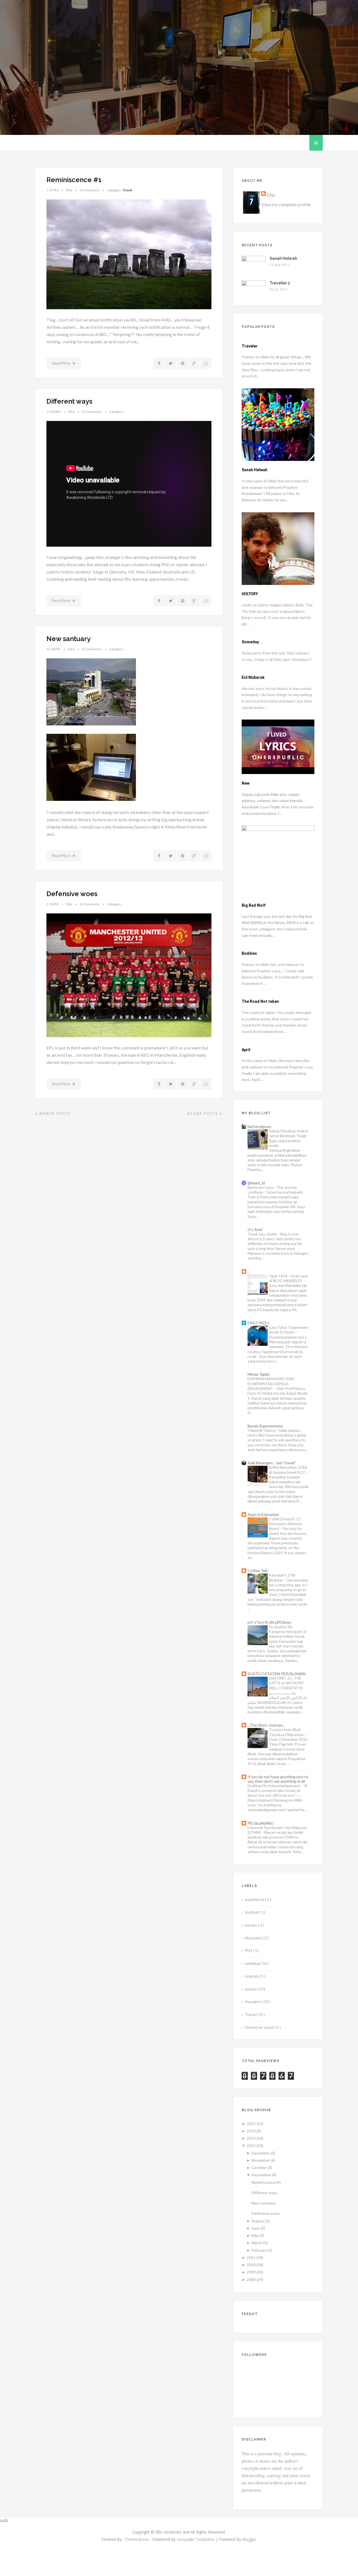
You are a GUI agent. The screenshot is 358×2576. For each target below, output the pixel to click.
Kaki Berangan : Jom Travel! (272, 1463)
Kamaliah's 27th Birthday (282, 1578)
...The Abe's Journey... (266, 1725)
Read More (61, 363)
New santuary (69, 639)
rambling (253, 1963)
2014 (251, 2131)
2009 (251, 2272)
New (246, 783)
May (255, 2235)
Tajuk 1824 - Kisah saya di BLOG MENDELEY (288, 1278)
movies (251, 1925)
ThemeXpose (137, 2539)
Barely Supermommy (265, 1426)
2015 (251, 2124)
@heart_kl (256, 1183)
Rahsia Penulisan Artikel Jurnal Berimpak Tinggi (288, 1133)
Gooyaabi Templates (196, 2539)
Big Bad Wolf (254, 905)
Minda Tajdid (258, 1374)
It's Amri (255, 1229)
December (261, 2153)
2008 (251, 2279)
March (257, 2243)
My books (254, 1938)
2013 (251, 2138)
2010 (251, 2265)
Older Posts (204, 1114)
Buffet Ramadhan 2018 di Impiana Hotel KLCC (288, 1470)
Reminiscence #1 (74, 180)
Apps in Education (263, 1514)
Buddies (249, 953)
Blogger (249, 2539)
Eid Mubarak (253, 677)
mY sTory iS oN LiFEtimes (269, 1622)
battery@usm (259, 1126)
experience (255, 1899)
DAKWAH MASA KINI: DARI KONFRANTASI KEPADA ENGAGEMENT (271, 1384)
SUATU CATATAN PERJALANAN (277, 1674)
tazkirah (252, 1976)
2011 (251, 2257)
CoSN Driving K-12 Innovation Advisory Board (286, 1524)
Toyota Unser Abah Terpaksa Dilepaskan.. (288, 1732)
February (259, 2250)
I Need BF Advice (262, 1430)
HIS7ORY (250, 594)
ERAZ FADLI (258, 1323)
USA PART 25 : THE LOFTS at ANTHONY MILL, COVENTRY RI (287, 1683)
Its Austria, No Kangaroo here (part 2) (288, 1629)
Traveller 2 (280, 283)
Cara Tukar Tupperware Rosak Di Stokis (289, 1330)
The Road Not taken (260, 1001)
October (259, 2167)
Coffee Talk (258, 1571)
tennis (251, 1989)
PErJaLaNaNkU (261, 1823)
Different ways (69, 401)
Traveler (250, 346)
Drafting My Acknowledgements (274, 1786)
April (246, 1050)
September (261, 2175)
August (258, 2221)
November (261, 2160)
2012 (251, 2145)
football (252, 1912)
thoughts (253, 2002)
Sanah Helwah (283, 258)
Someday (250, 642)
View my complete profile (286, 204)
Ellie (271, 195)
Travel (127, 190)
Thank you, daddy (263, 1234)
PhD (249, 1950)
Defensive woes (72, 894)
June (256, 2228)
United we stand (260, 2027)
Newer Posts (54, 1114)
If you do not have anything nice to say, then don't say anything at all (278, 1779)
